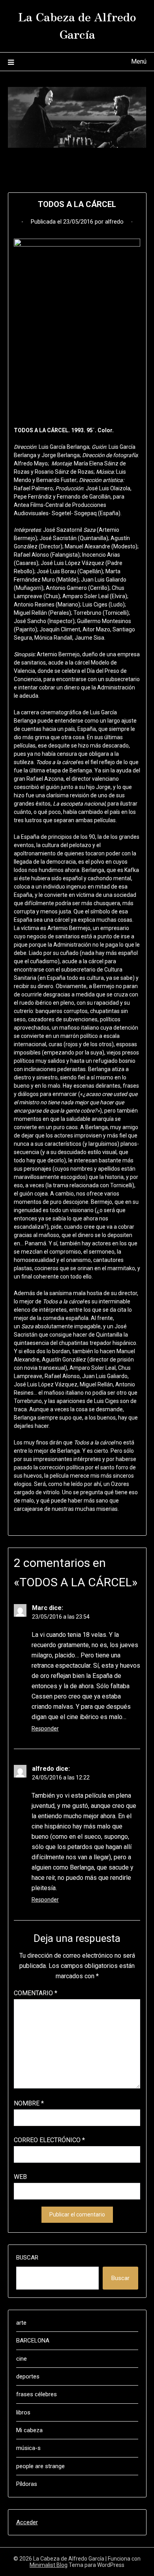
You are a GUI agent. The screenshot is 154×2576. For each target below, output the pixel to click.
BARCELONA (33, 2341)
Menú (139, 61)
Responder (45, 1729)
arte (21, 2323)
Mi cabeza (29, 2430)
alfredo (114, 222)
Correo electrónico (49, 2140)
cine (22, 2359)
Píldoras (27, 2484)
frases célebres (37, 2394)
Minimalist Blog (49, 2565)
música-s (28, 2448)
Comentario (36, 1993)
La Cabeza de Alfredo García (77, 25)
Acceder (27, 2522)
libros (23, 2412)
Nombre (29, 2103)
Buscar (27, 2258)
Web (20, 2177)
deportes (28, 2376)
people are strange (40, 2466)
